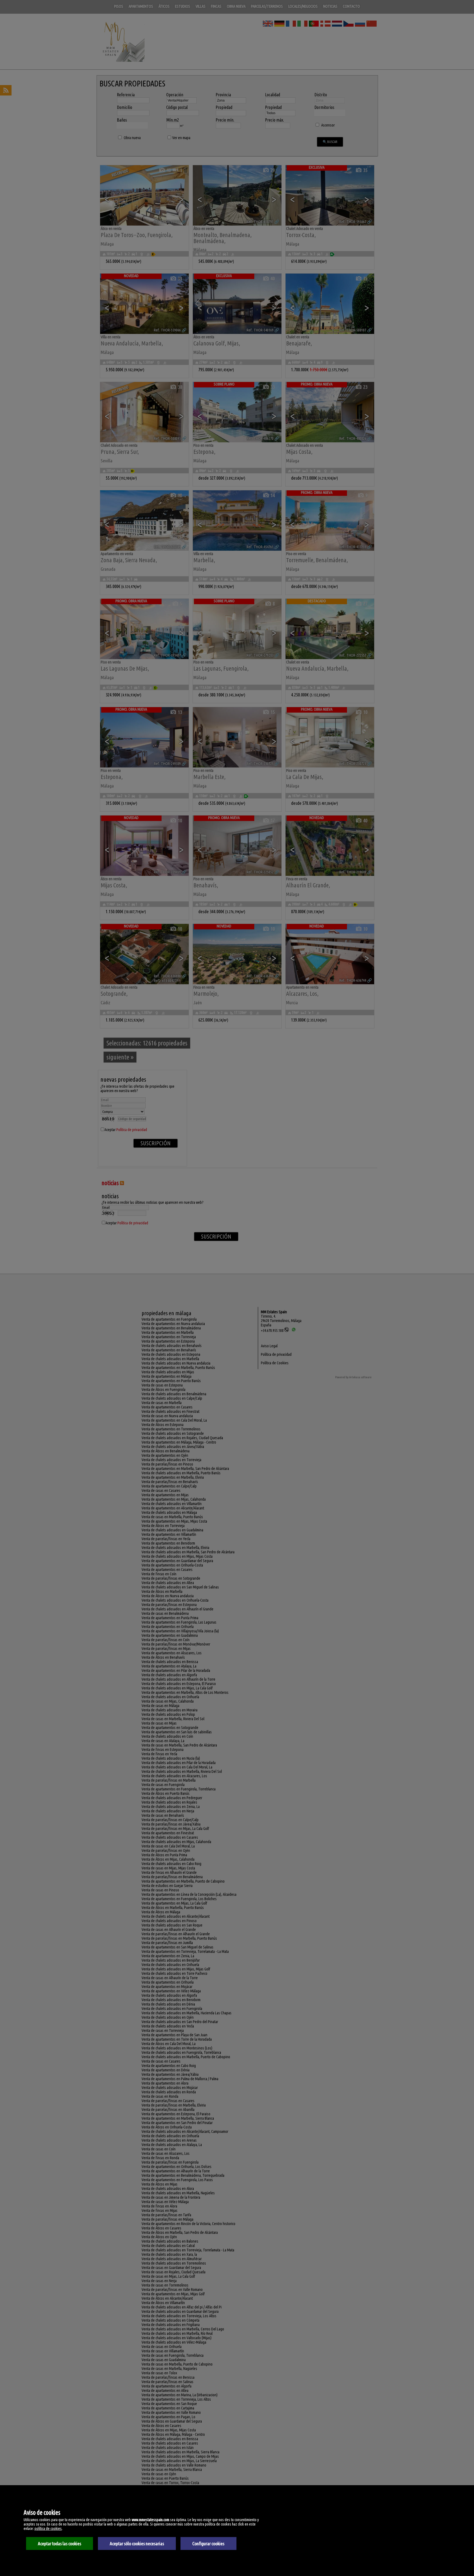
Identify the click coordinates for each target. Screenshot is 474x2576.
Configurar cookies (208, 2543)
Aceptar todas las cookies (60, 2543)
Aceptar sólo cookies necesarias (137, 2543)
